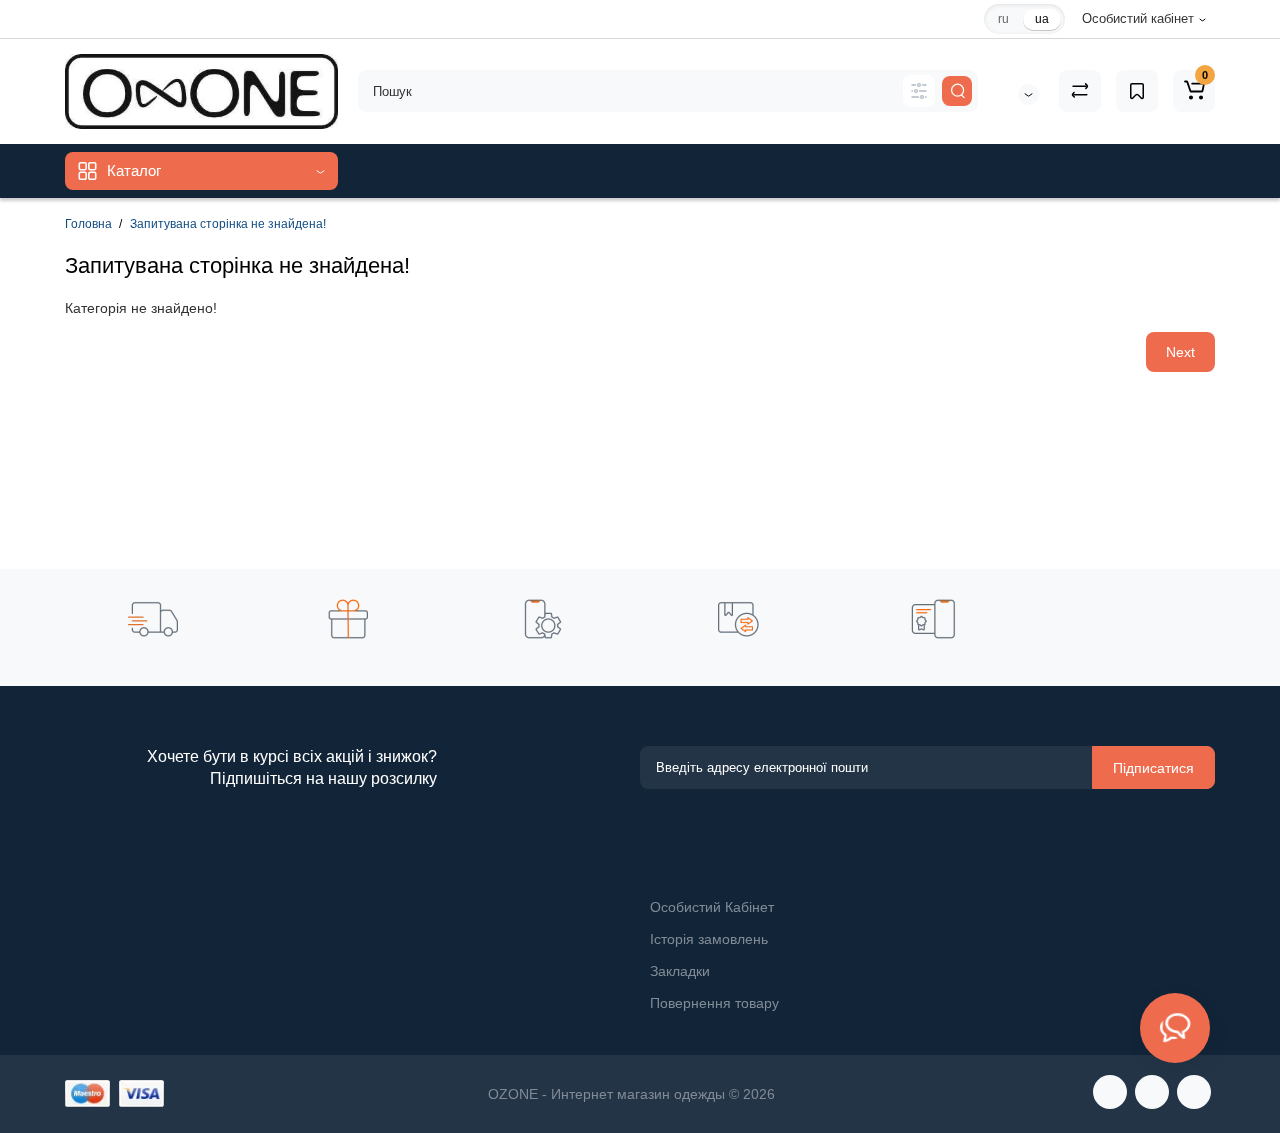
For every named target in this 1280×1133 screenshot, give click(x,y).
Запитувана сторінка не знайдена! (228, 224)
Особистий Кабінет (712, 907)
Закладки (680, 971)
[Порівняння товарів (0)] (1080, 91)
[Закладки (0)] (1137, 91)
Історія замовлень (709, 939)
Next (1180, 352)
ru (1003, 19)
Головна (88, 224)
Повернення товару (714, 1003)
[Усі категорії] (919, 91)
